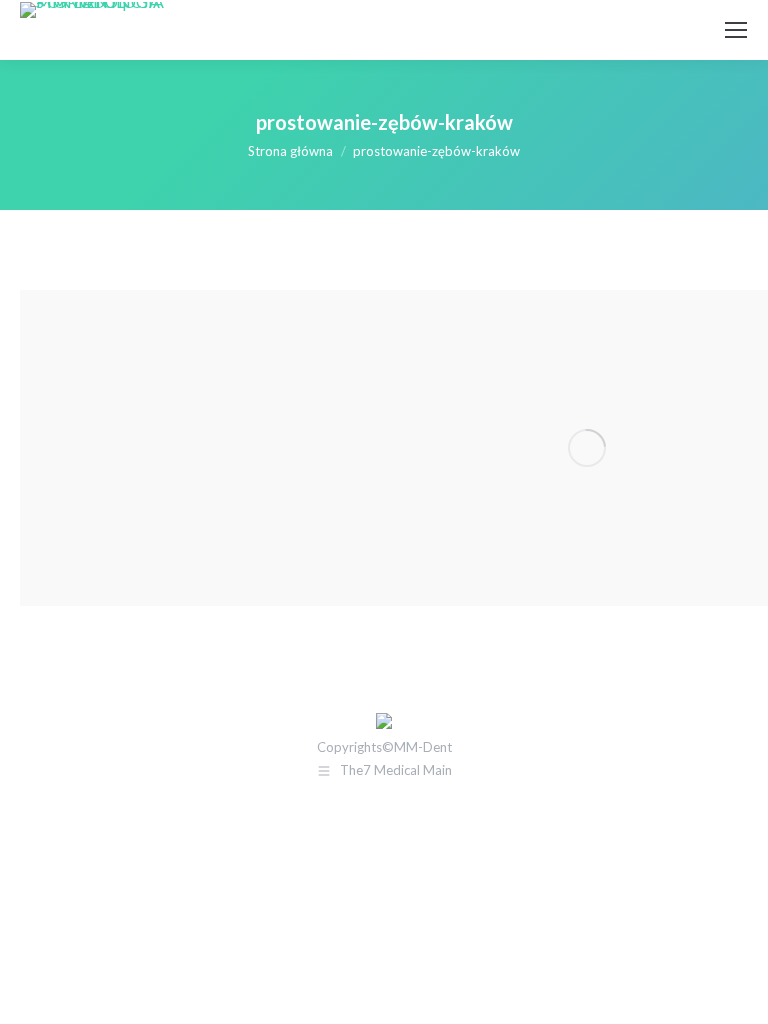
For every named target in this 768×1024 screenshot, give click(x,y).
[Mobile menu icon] (736, 30)
